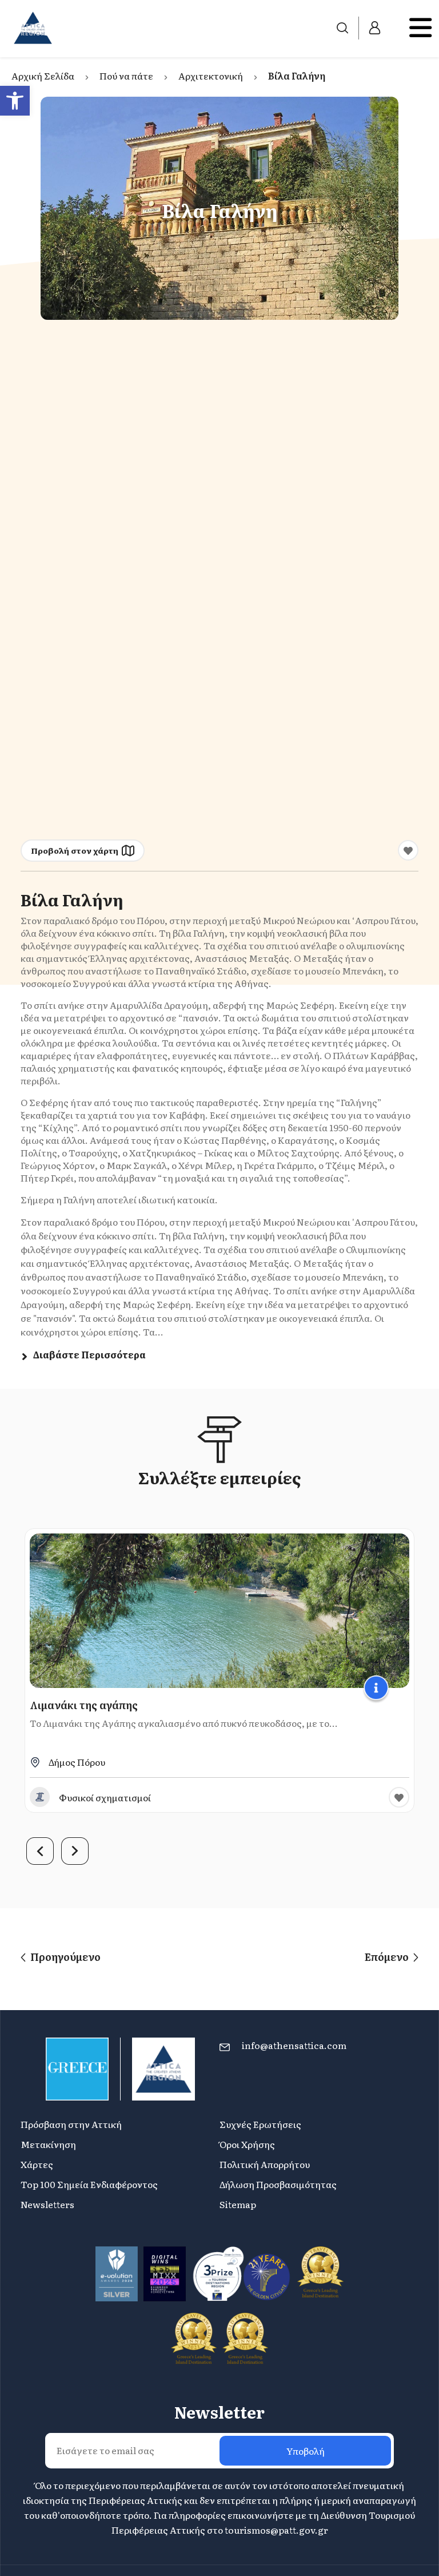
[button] (15, 101)
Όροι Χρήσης (247, 2144)
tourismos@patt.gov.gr (276, 2530)
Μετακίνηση (48, 2144)
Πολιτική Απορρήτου (265, 2164)
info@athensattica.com (294, 2045)
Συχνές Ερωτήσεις (260, 2124)
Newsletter (219, 2412)
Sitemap (238, 2204)
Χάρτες (37, 2164)
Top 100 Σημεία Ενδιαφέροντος (89, 2184)
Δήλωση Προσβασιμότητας (278, 2184)
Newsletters (47, 2204)
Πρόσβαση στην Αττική (71, 2124)
